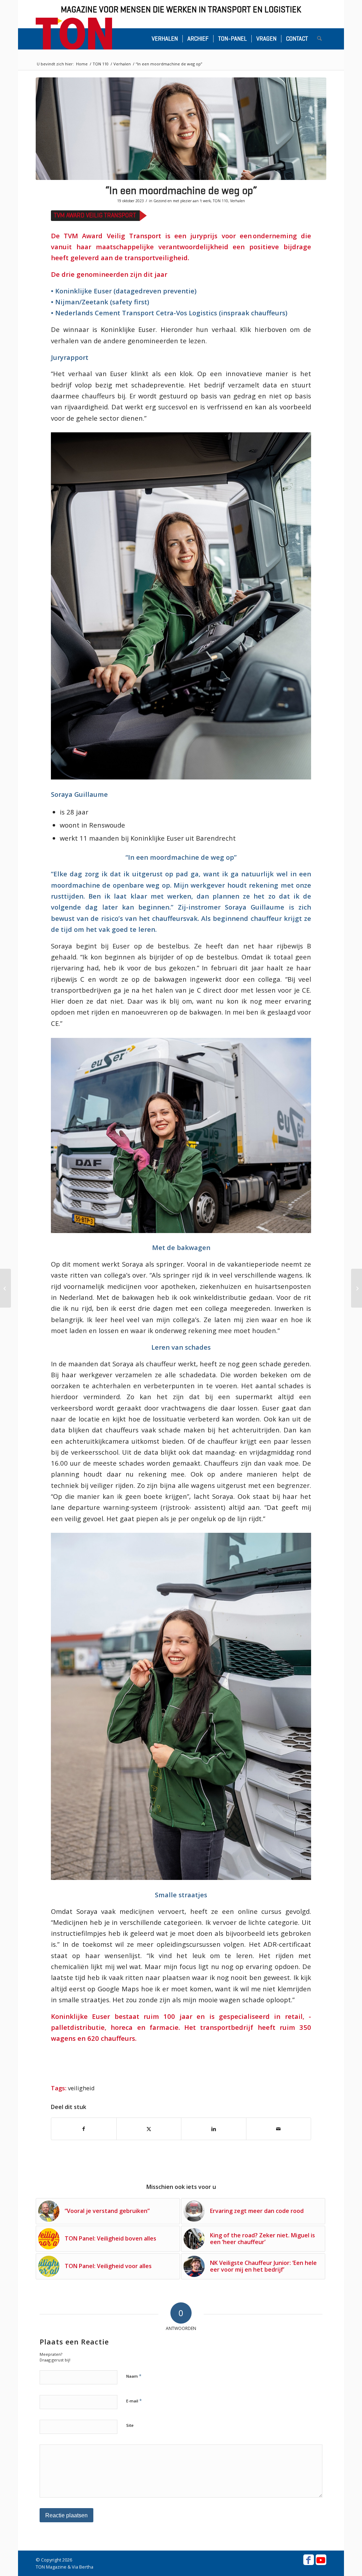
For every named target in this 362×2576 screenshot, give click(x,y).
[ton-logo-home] (74, 34)
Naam (134, 2376)
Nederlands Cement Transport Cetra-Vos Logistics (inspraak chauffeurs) (171, 313)
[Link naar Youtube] (321, 2560)
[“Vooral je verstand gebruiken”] (357, 1288)
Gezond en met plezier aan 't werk (182, 201)
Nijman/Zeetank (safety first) (101, 302)
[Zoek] (319, 39)
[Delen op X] (149, 2129)
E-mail (134, 2401)
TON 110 (220, 201)
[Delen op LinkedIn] (214, 2129)
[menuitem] (165, 39)
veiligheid (81, 2088)
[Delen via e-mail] (279, 2129)
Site (130, 2425)
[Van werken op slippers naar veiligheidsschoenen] (5, 1288)
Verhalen (238, 201)
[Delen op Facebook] (84, 2129)
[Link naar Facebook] (309, 2560)
